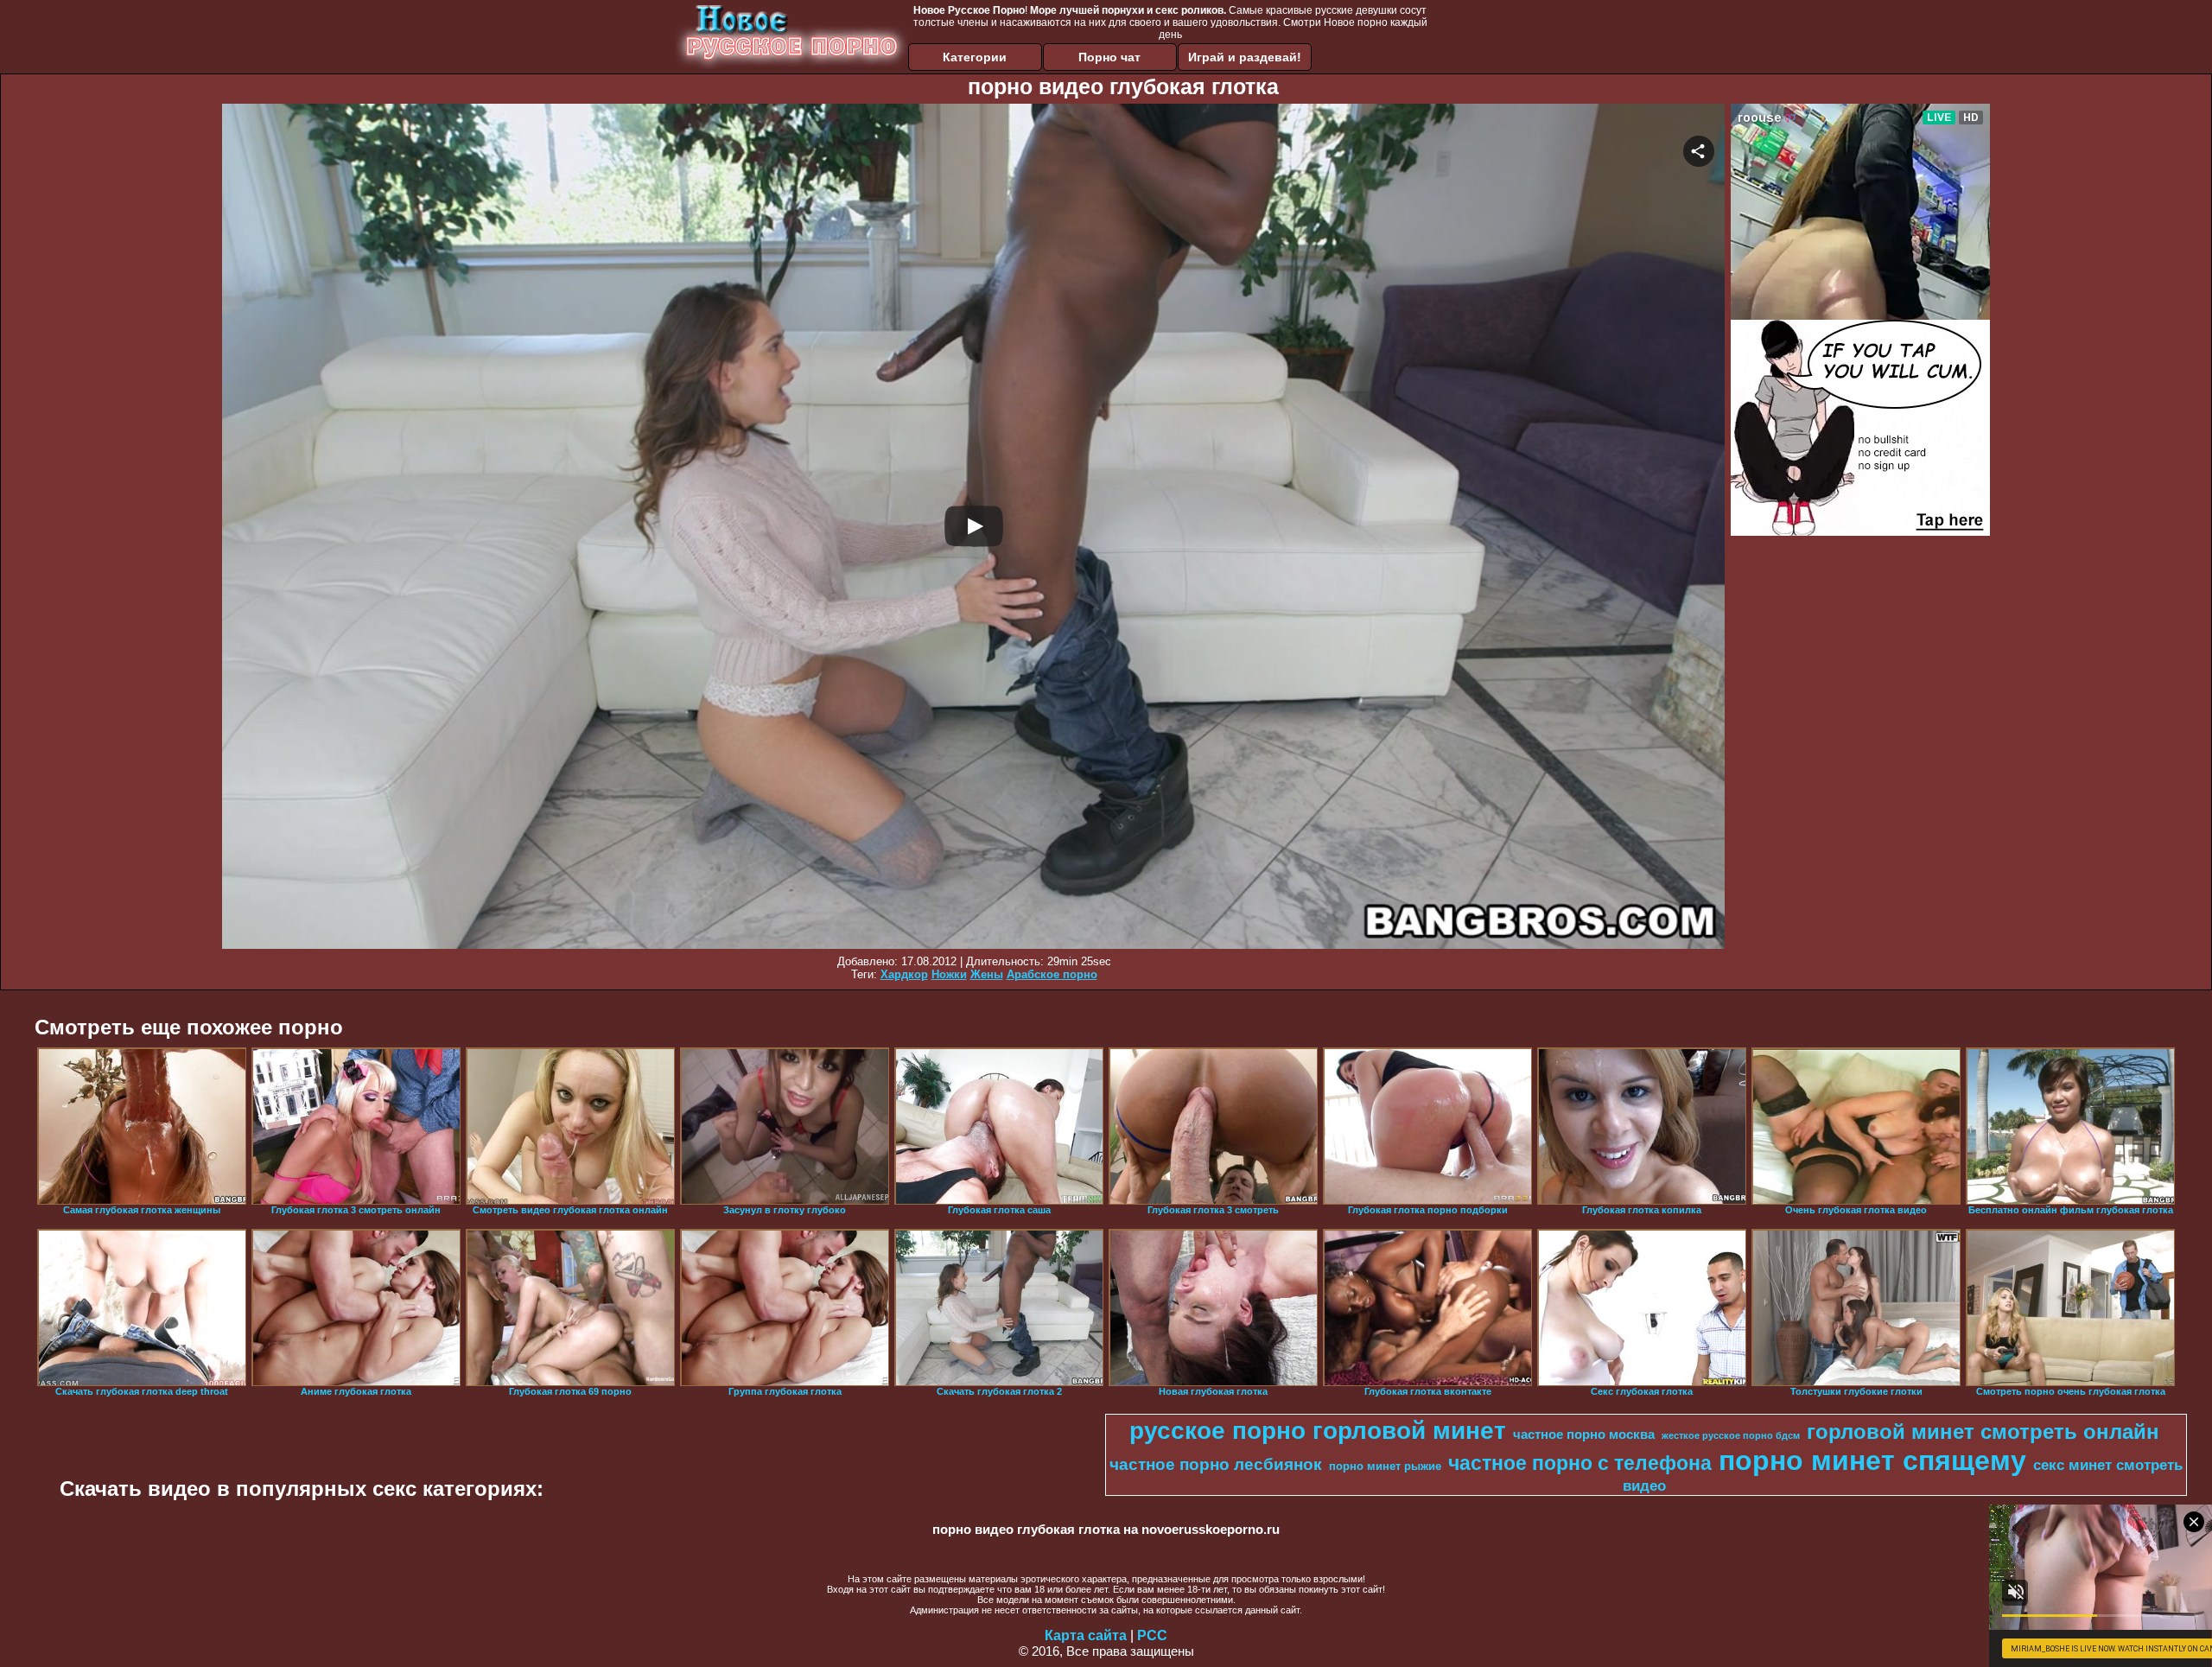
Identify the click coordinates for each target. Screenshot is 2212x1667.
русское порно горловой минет (1318, 1431)
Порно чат (1109, 57)
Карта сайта (1086, 1635)
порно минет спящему (1872, 1460)
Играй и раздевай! (1245, 57)
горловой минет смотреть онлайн (1983, 1432)
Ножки (949, 974)
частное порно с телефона (1580, 1463)
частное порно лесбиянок (1216, 1464)
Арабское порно (1052, 974)
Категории (975, 57)
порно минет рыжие (1385, 1466)
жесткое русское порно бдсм (1731, 1435)
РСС (1152, 1635)
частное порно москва (1584, 1435)
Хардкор (904, 974)
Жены (987, 974)
